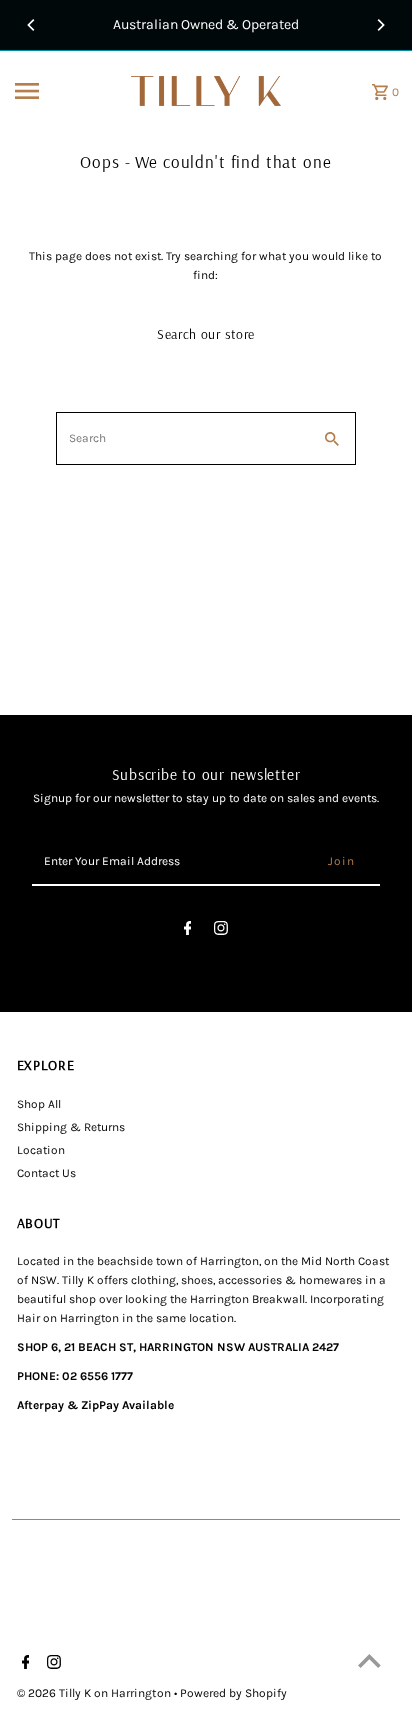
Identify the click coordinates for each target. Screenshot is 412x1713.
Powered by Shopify (233, 1693)
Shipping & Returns (71, 1127)
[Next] (380, 25)
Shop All (39, 1104)
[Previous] (32, 25)
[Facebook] (188, 931)
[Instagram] (221, 931)
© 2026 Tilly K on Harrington (95, 1693)
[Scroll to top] (369, 1660)
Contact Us (46, 1173)
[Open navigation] (66, 91)
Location (41, 1150)
